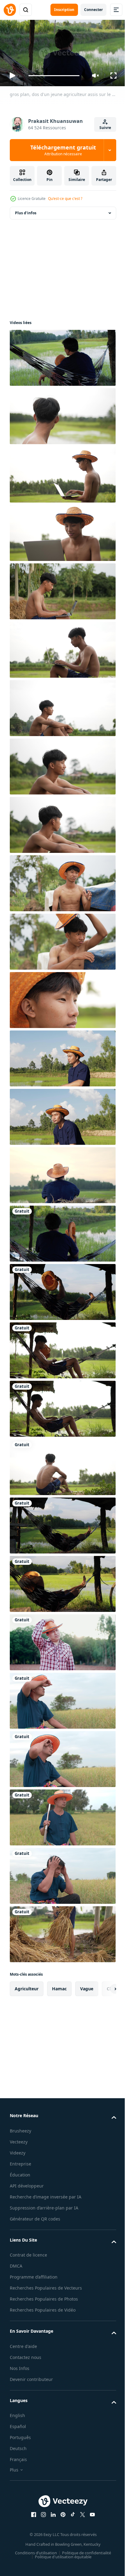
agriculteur (27, 1986)
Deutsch (18, 2461)
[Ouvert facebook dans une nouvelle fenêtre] (31, 2527)
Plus (14, 2482)
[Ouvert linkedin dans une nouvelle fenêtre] (51, 2527)
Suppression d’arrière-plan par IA (44, 2213)
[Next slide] (102, 1986)
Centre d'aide (23, 2359)
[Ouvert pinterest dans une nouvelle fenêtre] (61, 2527)
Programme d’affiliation (34, 2282)
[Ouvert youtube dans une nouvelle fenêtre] (90, 2527)
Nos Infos (20, 2381)
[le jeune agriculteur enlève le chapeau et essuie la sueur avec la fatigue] (62, 1640)
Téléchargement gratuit (63, 150)
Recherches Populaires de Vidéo (43, 2322)
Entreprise (20, 2161)
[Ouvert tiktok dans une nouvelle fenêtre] (71, 2527)
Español (18, 2439)
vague (87, 1986)
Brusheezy (20, 2128)
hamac (59, 1986)
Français (18, 2472)
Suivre (105, 128)
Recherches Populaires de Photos (44, 2311)
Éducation (20, 2172)
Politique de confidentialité (84, 2565)
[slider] (54, 76)
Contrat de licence (28, 2260)
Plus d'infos (26, 210)
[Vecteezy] (10, 10)
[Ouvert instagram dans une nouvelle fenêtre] (41, 2527)
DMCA (16, 2271)
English (17, 2428)
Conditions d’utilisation (34, 2565)
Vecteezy (19, 2139)
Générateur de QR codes (35, 2224)
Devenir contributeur (31, 2392)
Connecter (93, 10)
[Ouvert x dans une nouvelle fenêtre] (80, 2527)
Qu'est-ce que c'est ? (65, 199)
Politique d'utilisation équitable (61, 2569)
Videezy (18, 2150)
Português (20, 2450)
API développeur (27, 2183)
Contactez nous (26, 2370)
